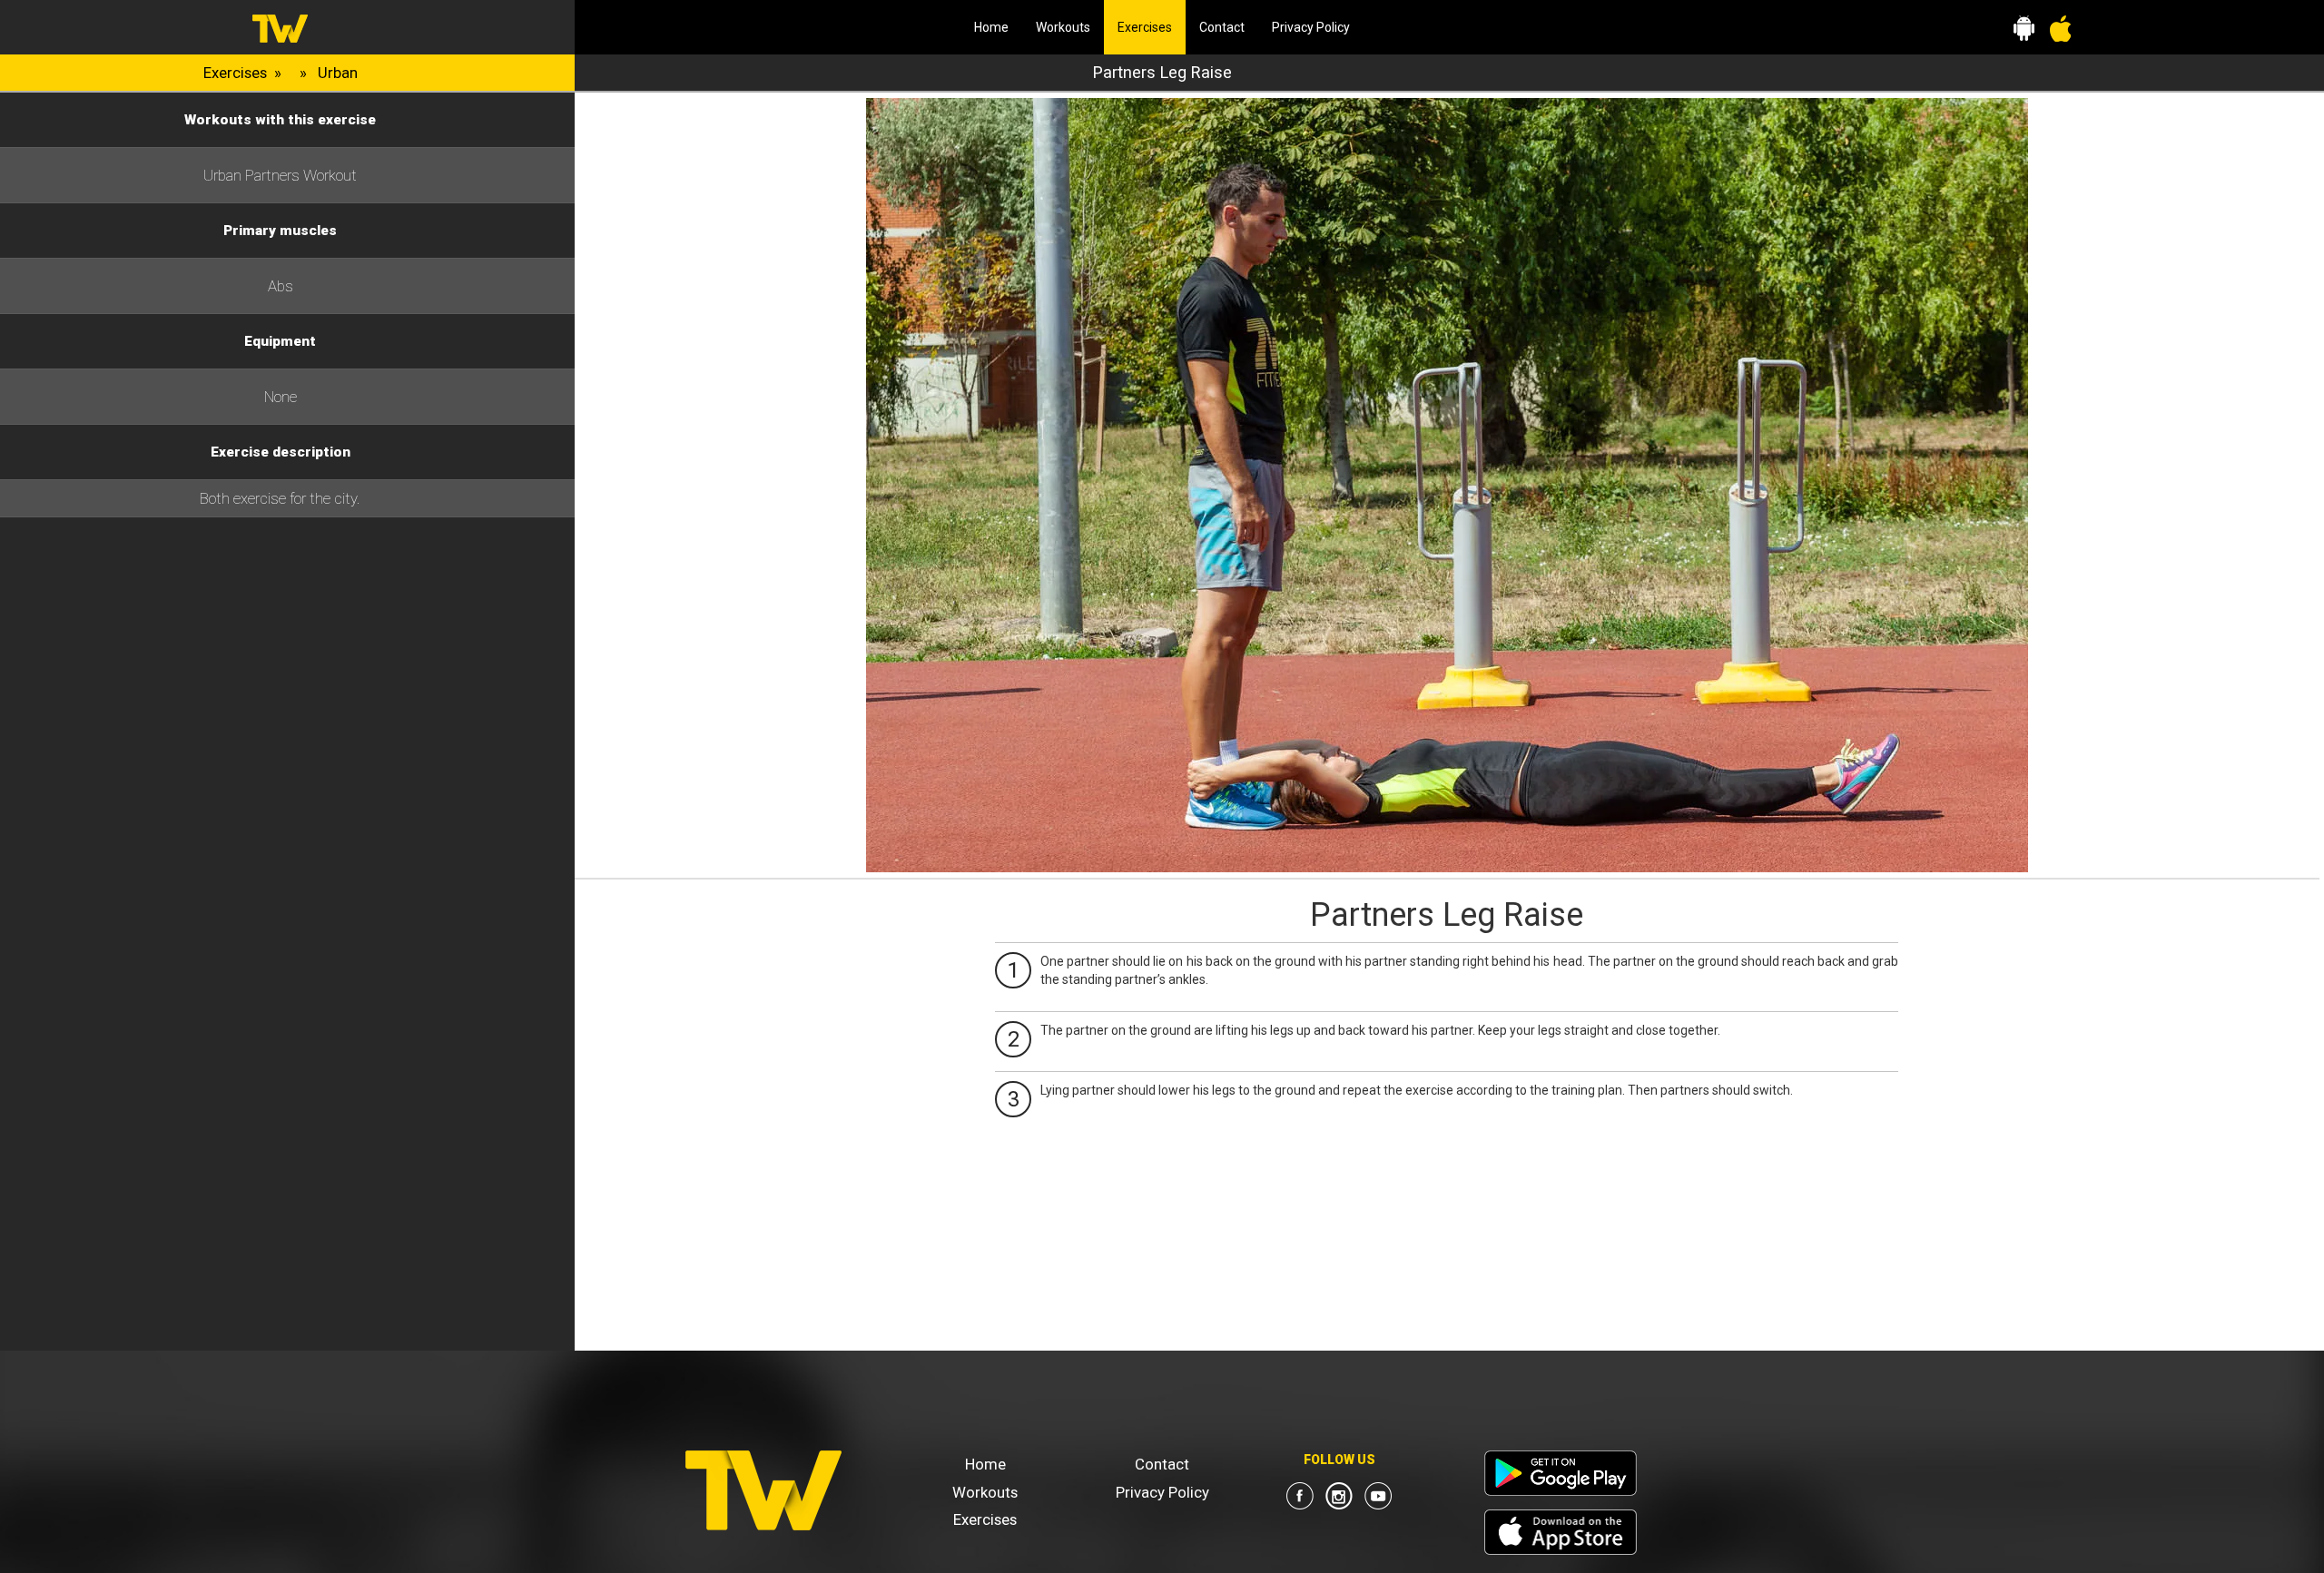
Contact (1222, 27)
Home (991, 27)
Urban (338, 73)
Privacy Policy (1311, 27)
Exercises (1152, 27)
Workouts (1063, 27)
